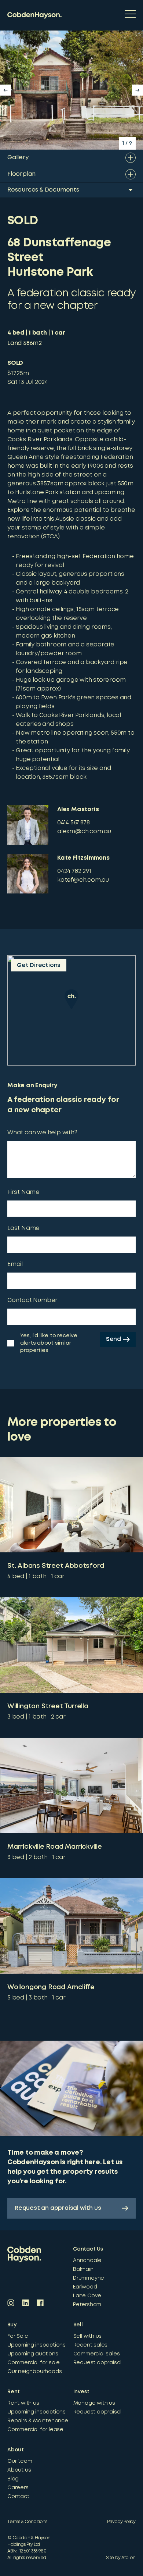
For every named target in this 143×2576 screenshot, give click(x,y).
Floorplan (21, 174)
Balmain (83, 2269)
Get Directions (39, 965)
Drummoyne (89, 2278)
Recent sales (91, 2345)
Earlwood (85, 2287)
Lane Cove (87, 2296)
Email (15, 1264)
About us (19, 2470)
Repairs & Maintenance (38, 2421)
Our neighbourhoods (34, 2372)
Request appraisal (98, 2363)
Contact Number (32, 1300)
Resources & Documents (43, 190)
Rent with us (23, 2403)
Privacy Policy (121, 2522)
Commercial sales (97, 2354)
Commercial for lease (35, 2430)
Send (113, 1339)
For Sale (18, 2336)
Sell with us (88, 2336)
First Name (23, 1192)
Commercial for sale (34, 2363)
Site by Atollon (121, 2558)
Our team (20, 2461)
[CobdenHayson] (34, 15)
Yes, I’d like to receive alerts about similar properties (49, 1343)
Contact (18, 2497)
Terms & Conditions (27, 2522)
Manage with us (94, 2403)
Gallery (18, 158)
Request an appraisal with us (58, 2208)
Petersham (87, 2305)
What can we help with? (42, 1133)
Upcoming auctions (33, 2354)
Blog (13, 2479)
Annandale (87, 2261)
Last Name (23, 1228)
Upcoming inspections (36, 2345)
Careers (18, 2488)
